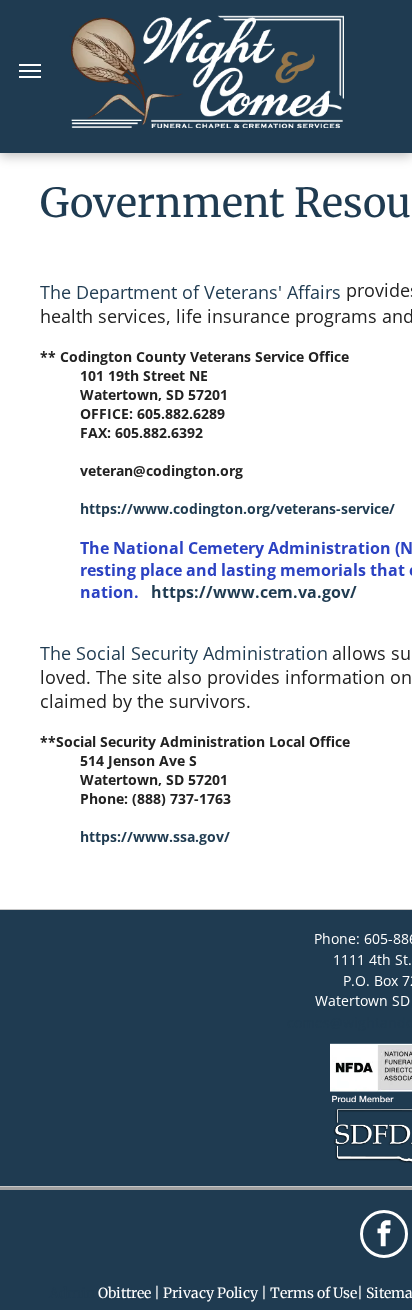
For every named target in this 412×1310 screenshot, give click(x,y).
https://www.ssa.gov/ (155, 836)
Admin (72, 1293)
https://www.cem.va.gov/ (252, 592)
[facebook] (384, 1236)
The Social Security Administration (184, 653)
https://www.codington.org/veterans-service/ (237, 508)
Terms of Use (313, 1293)
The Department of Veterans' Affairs (190, 292)
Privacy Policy (210, 1293)
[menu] (30, 71)
